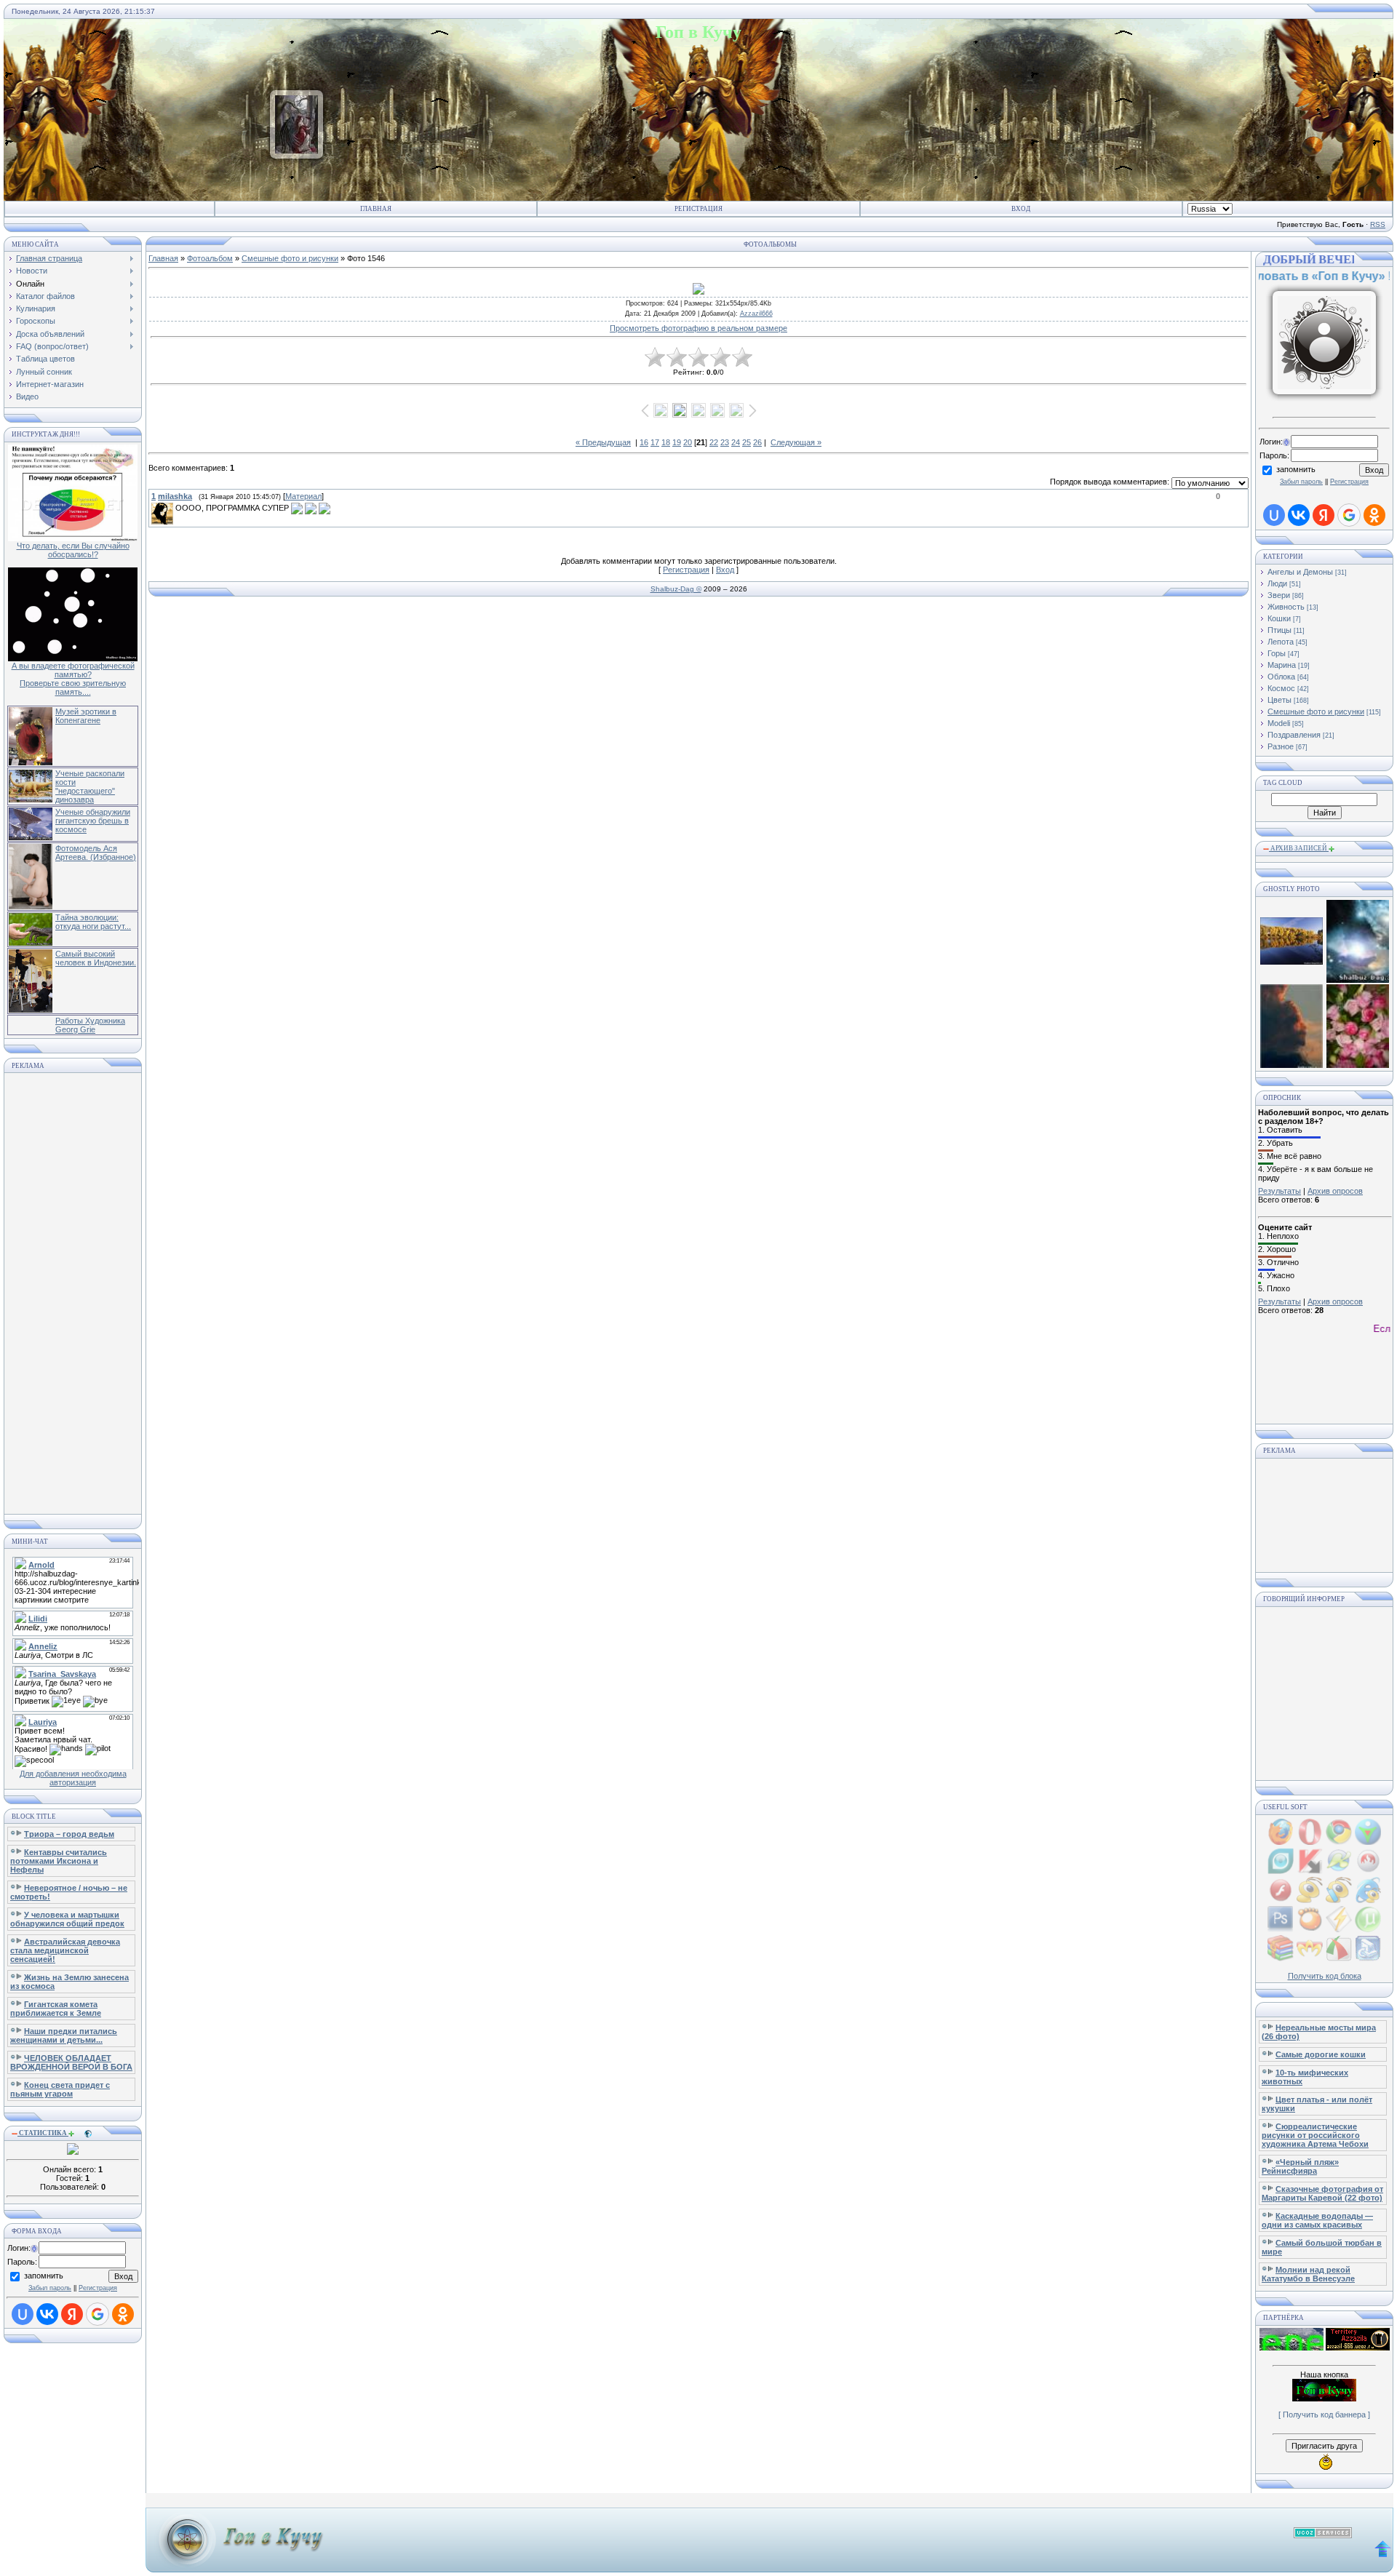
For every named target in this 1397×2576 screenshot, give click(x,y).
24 (736, 442)
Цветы (1279, 700)
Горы (1277, 653)
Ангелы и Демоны (1300, 572)
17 (655, 442)
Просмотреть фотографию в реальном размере (698, 328)
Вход (1021, 209)
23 (725, 442)
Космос (1281, 688)
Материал (303, 496)
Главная (376, 209)
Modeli (1279, 723)
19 (677, 442)
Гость (1295, 260)
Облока (1281, 677)
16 (644, 442)
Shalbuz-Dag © (676, 589)
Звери (1279, 595)
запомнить (44, 2276)
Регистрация (698, 209)
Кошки (1279, 618)
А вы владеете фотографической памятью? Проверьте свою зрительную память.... (73, 679)
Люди (1277, 583)
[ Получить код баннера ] (1324, 2414)
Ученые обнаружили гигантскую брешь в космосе (93, 821)
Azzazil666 (756, 314)
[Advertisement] (73, 1293)
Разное (1281, 746)
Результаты (1279, 1191)
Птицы (1279, 630)
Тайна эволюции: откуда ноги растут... (93, 922)
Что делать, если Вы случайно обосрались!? (73, 550)
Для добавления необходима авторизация (73, 1778)
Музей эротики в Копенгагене (86, 716)
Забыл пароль (50, 2288)
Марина (1282, 665)
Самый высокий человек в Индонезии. (96, 958)
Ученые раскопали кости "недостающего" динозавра (90, 786)
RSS (1378, 224)
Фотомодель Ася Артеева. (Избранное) (96, 853)
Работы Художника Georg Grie (90, 1025)
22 (714, 442)
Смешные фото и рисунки (290, 258)
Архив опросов (1335, 1191)
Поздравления (1294, 735)
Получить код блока (1325, 1976)
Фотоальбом (210, 258)
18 (666, 442)
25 (747, 442)
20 (688, 442)
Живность (1286, 607)
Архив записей (1299, 848)
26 (757, 442)
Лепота (1281, 642)
